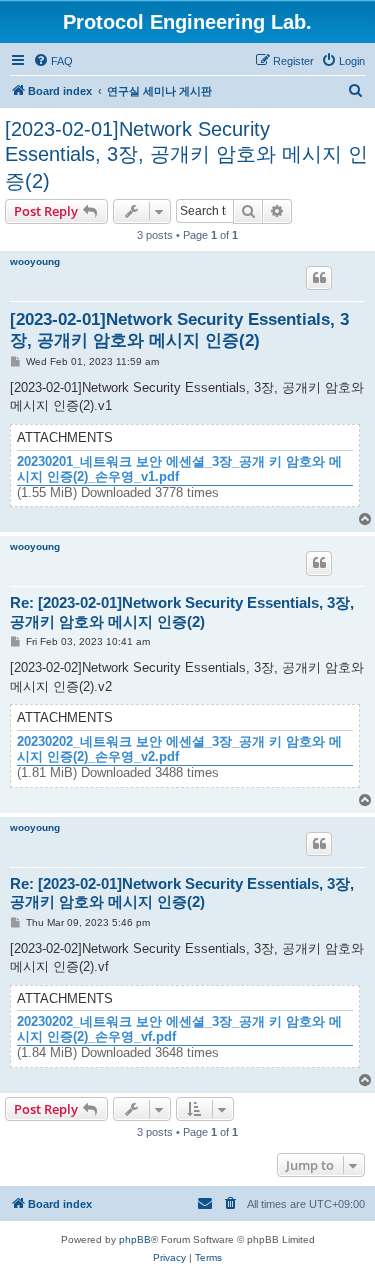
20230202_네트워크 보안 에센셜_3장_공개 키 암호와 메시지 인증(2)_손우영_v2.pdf (179, 749)
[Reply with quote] (319, 278)
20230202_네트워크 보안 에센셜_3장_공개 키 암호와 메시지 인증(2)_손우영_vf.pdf (179, 1029)
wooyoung (35, 261)
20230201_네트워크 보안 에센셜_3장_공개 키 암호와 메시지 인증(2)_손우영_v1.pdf (179, 469)
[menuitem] (53, 61)
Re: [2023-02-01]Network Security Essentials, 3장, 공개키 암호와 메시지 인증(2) (182, 612)
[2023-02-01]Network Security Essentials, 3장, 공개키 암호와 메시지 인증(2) (186, 155)
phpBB (135, 1239)
